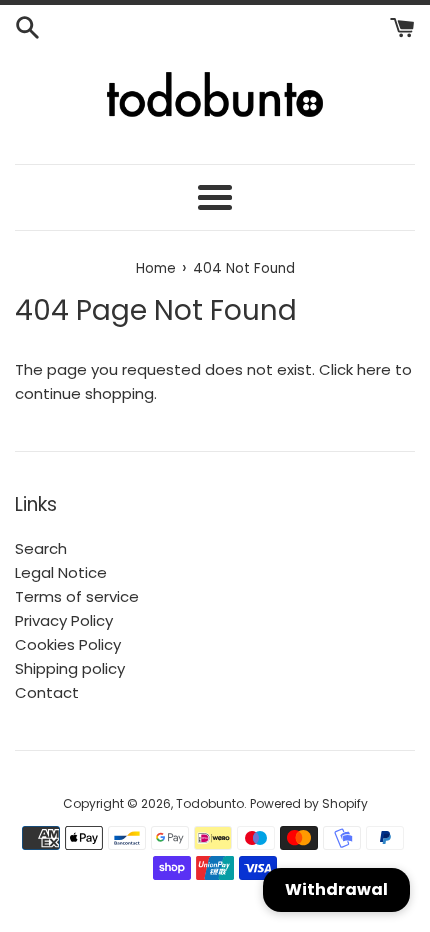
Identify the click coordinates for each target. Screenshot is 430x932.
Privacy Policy (64, 620)
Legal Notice (61, 572)
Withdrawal (336, 889)
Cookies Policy (68, 644)
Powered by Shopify (309, 803)
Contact (47, 692)
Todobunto (210, 803)
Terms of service (77, 596)
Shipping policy (70, 668)
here (374, 369)
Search (41, 548)
